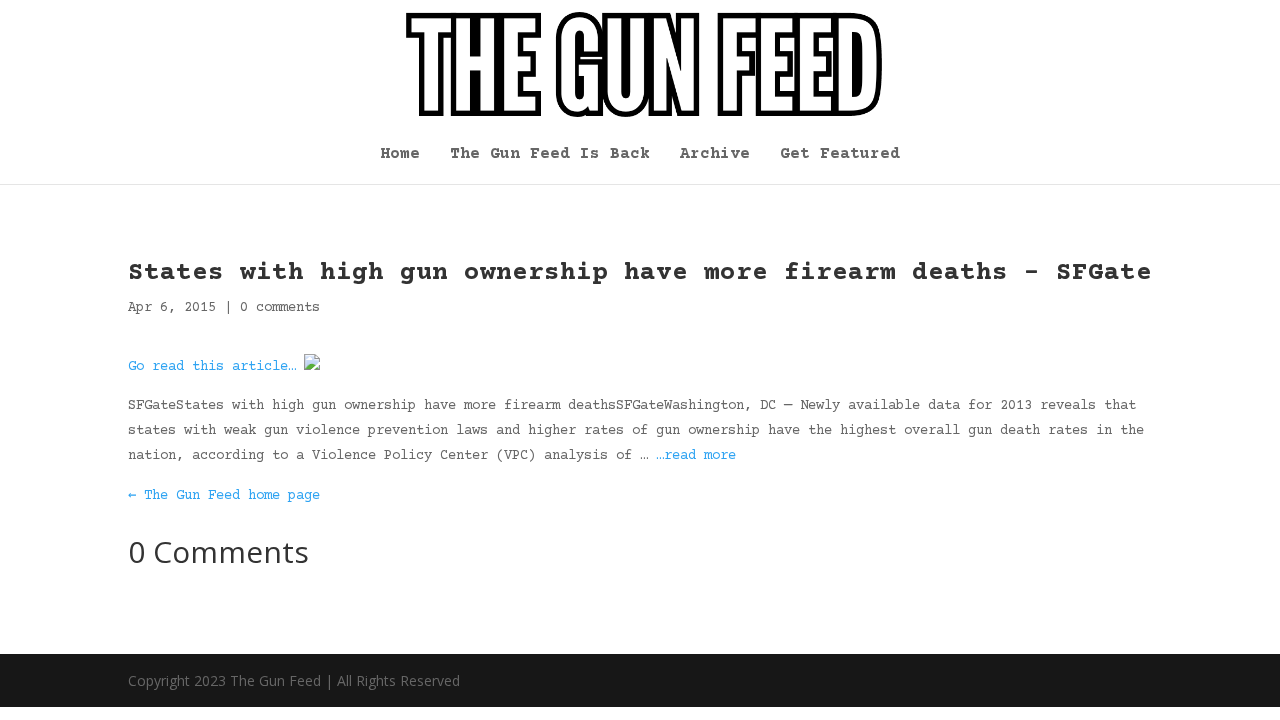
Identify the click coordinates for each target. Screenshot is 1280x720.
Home (400, 155)
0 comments (280, 308)
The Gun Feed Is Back (550, 155)
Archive (715, 155)
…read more (696, 456)
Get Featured (840, 155)
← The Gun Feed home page (224, 496)
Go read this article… (212, 367)
